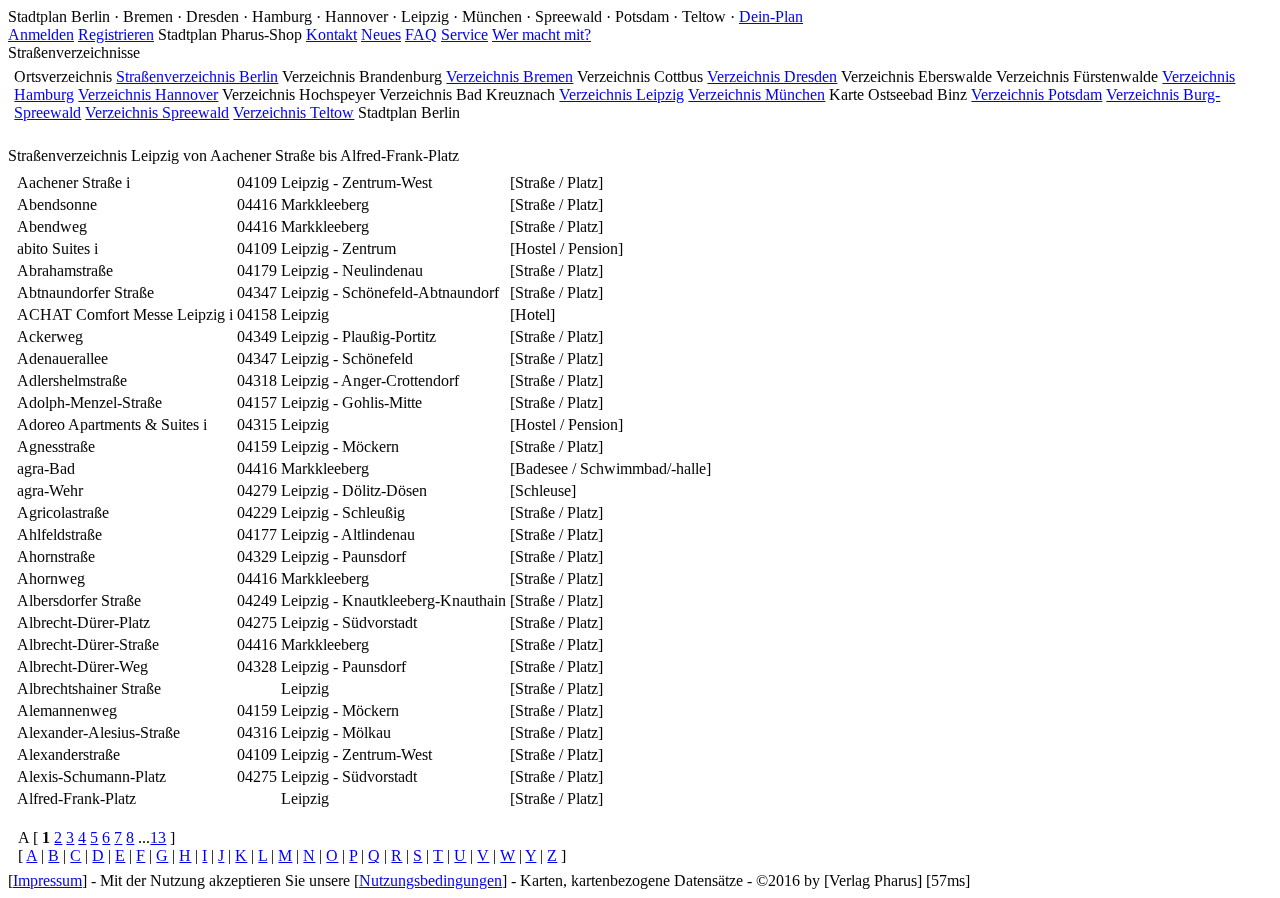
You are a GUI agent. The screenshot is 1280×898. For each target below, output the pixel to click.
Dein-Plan (771, 16)
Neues (381, 34)
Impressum (47, 880)
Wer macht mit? (541, 34)
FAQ (421, 34)
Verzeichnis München (756, 94)
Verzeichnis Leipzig (621, 94)
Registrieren (116, 34)
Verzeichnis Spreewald (157, 112)
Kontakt (331, 34)
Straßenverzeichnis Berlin (197, 76)
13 (158, 837)
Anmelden (41, 34)
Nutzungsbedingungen (430, 880)
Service (464, 34)
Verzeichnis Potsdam (1036, 94)
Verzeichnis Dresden (772, 76)
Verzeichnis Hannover (148, 94)
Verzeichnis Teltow (293, 112)
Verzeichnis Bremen (509, 76)
